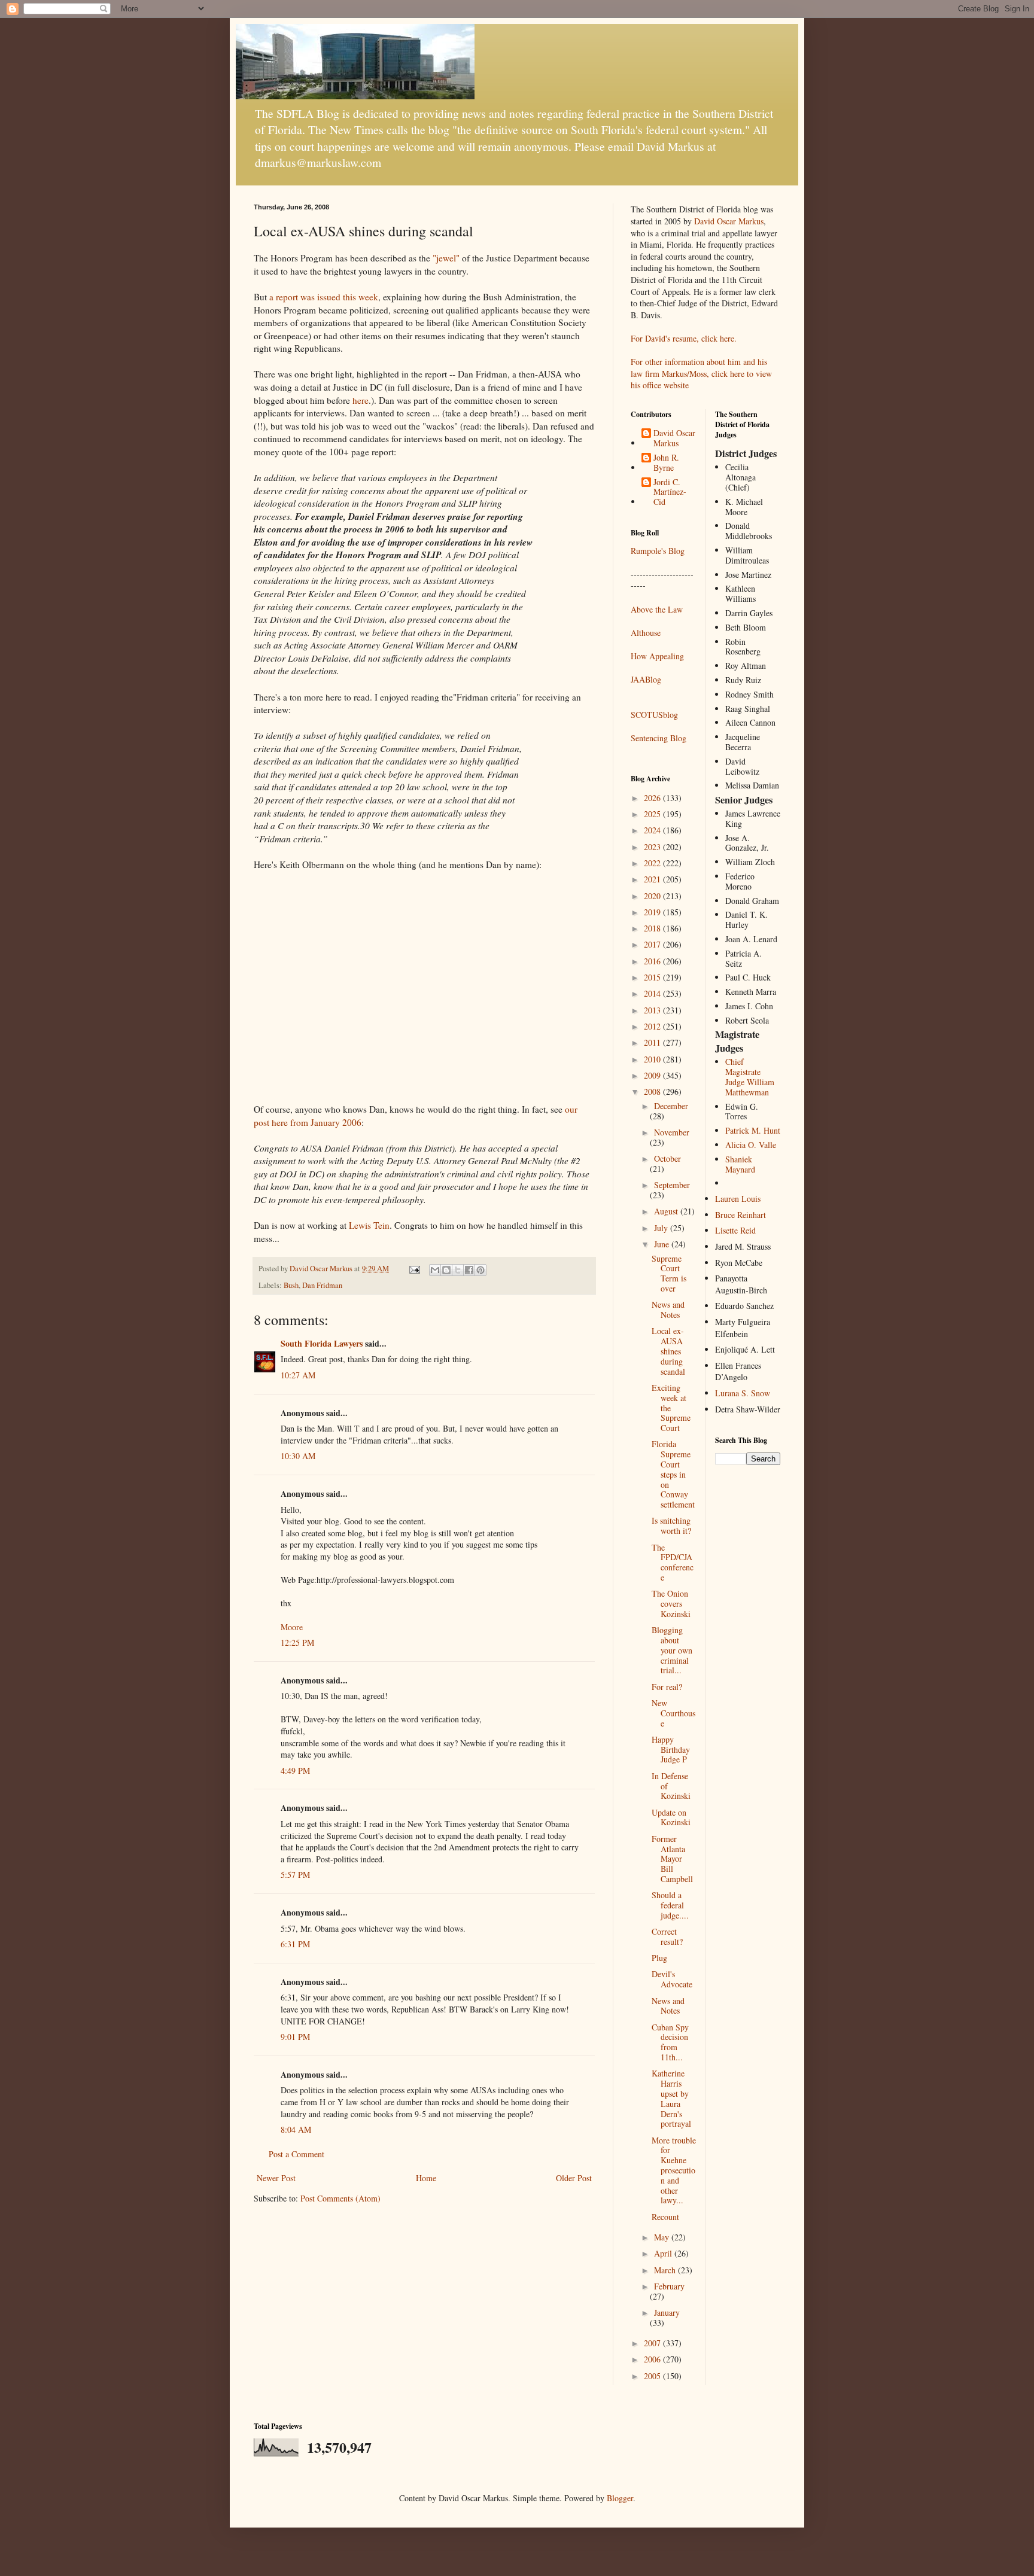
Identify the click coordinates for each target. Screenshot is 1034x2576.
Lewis (369, 1225)
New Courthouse (673, 1713)
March (666, 2270)
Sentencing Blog (659, 738)
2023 (653, 847)
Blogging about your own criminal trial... (672, 1650)
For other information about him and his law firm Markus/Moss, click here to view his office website (701, 373)
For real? (667, 1687)
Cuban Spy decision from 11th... (670, 2042)
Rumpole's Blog (658, 551)
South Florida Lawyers (322, 1343)
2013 (653, 1010)
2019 (653, 912)
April (664, 2253)
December (671, 1106)
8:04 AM (296, 2129)
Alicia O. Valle (751, 1145)
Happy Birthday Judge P (671, 1750)
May (663, 2237)
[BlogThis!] (446, 1270)
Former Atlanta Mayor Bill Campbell (672, 1859)
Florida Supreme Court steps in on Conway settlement (673, 1474)
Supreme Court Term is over (669, 1273)
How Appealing (657, 656)
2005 (653, 2376)
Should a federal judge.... (670, 1905)
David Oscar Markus (729, 221)
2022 (653, 863)
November (672, 1132)
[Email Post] (414, 1269)
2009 (653, 1075)
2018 (653, 928)
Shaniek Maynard (740, 1164)
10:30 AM (298, 1456)
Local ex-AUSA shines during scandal (668, 1351)
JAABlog (646, 679)
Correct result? (667, 1936)
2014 (653, 993)
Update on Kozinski (671, 1817)
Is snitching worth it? (671, 1525)
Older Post (574, 2178)
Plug (659, 1958)
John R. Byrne (666, 463)
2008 (653, 1091)
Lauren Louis (738, 1199)
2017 (653, 944)
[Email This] (435, 1270)
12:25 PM (297, 1642)
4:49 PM (295, 1770)
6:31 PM (295, 1944)
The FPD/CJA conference (673, 1562)
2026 (653, 798)
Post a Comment (296, 2154)
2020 (653, 896)
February (669, 2286)
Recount (665, 2217)
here (361, 400)
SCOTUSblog (654, 715)
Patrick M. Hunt (753, 1130)
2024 (653, 830)
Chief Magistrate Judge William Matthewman (750, 1077)
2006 (653, 2359)
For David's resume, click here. (684, 338)
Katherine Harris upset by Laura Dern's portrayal (671, 2098)
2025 (653, 814)
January (667, 2312)
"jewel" (446, 258)
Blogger (620, 2498)
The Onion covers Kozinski (671, 1604)
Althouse (646, 633)
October (667, 1158)
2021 (653, 879)
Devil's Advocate (672, 1979)
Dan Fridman (322, 1285)
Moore (292, 1627)
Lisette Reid (735, 1230)
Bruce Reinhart (740, 1215)
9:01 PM (295, 2037)
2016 (653, 961)
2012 (653, 1026)
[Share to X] (458, 1270)
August (667, 1211)
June (663, 1244)
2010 (653, 1059)
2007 (653, 2343)
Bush (291, 1285)
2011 (653, 1042)
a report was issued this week (324, 297)
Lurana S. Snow (743, 1393)
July (662, 1228)
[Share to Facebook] (469, 1270)
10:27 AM (298, 1375)
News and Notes (668, 1310)
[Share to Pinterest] (480, 1270)
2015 (653, 977)
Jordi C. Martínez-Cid (670, 492)
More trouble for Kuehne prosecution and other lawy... (674, 2170)
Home (426, 2178)
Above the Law (657, 609)
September (672, 1185)
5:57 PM (295, 1875)
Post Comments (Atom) (340, 2198)
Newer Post (276, 2178)
